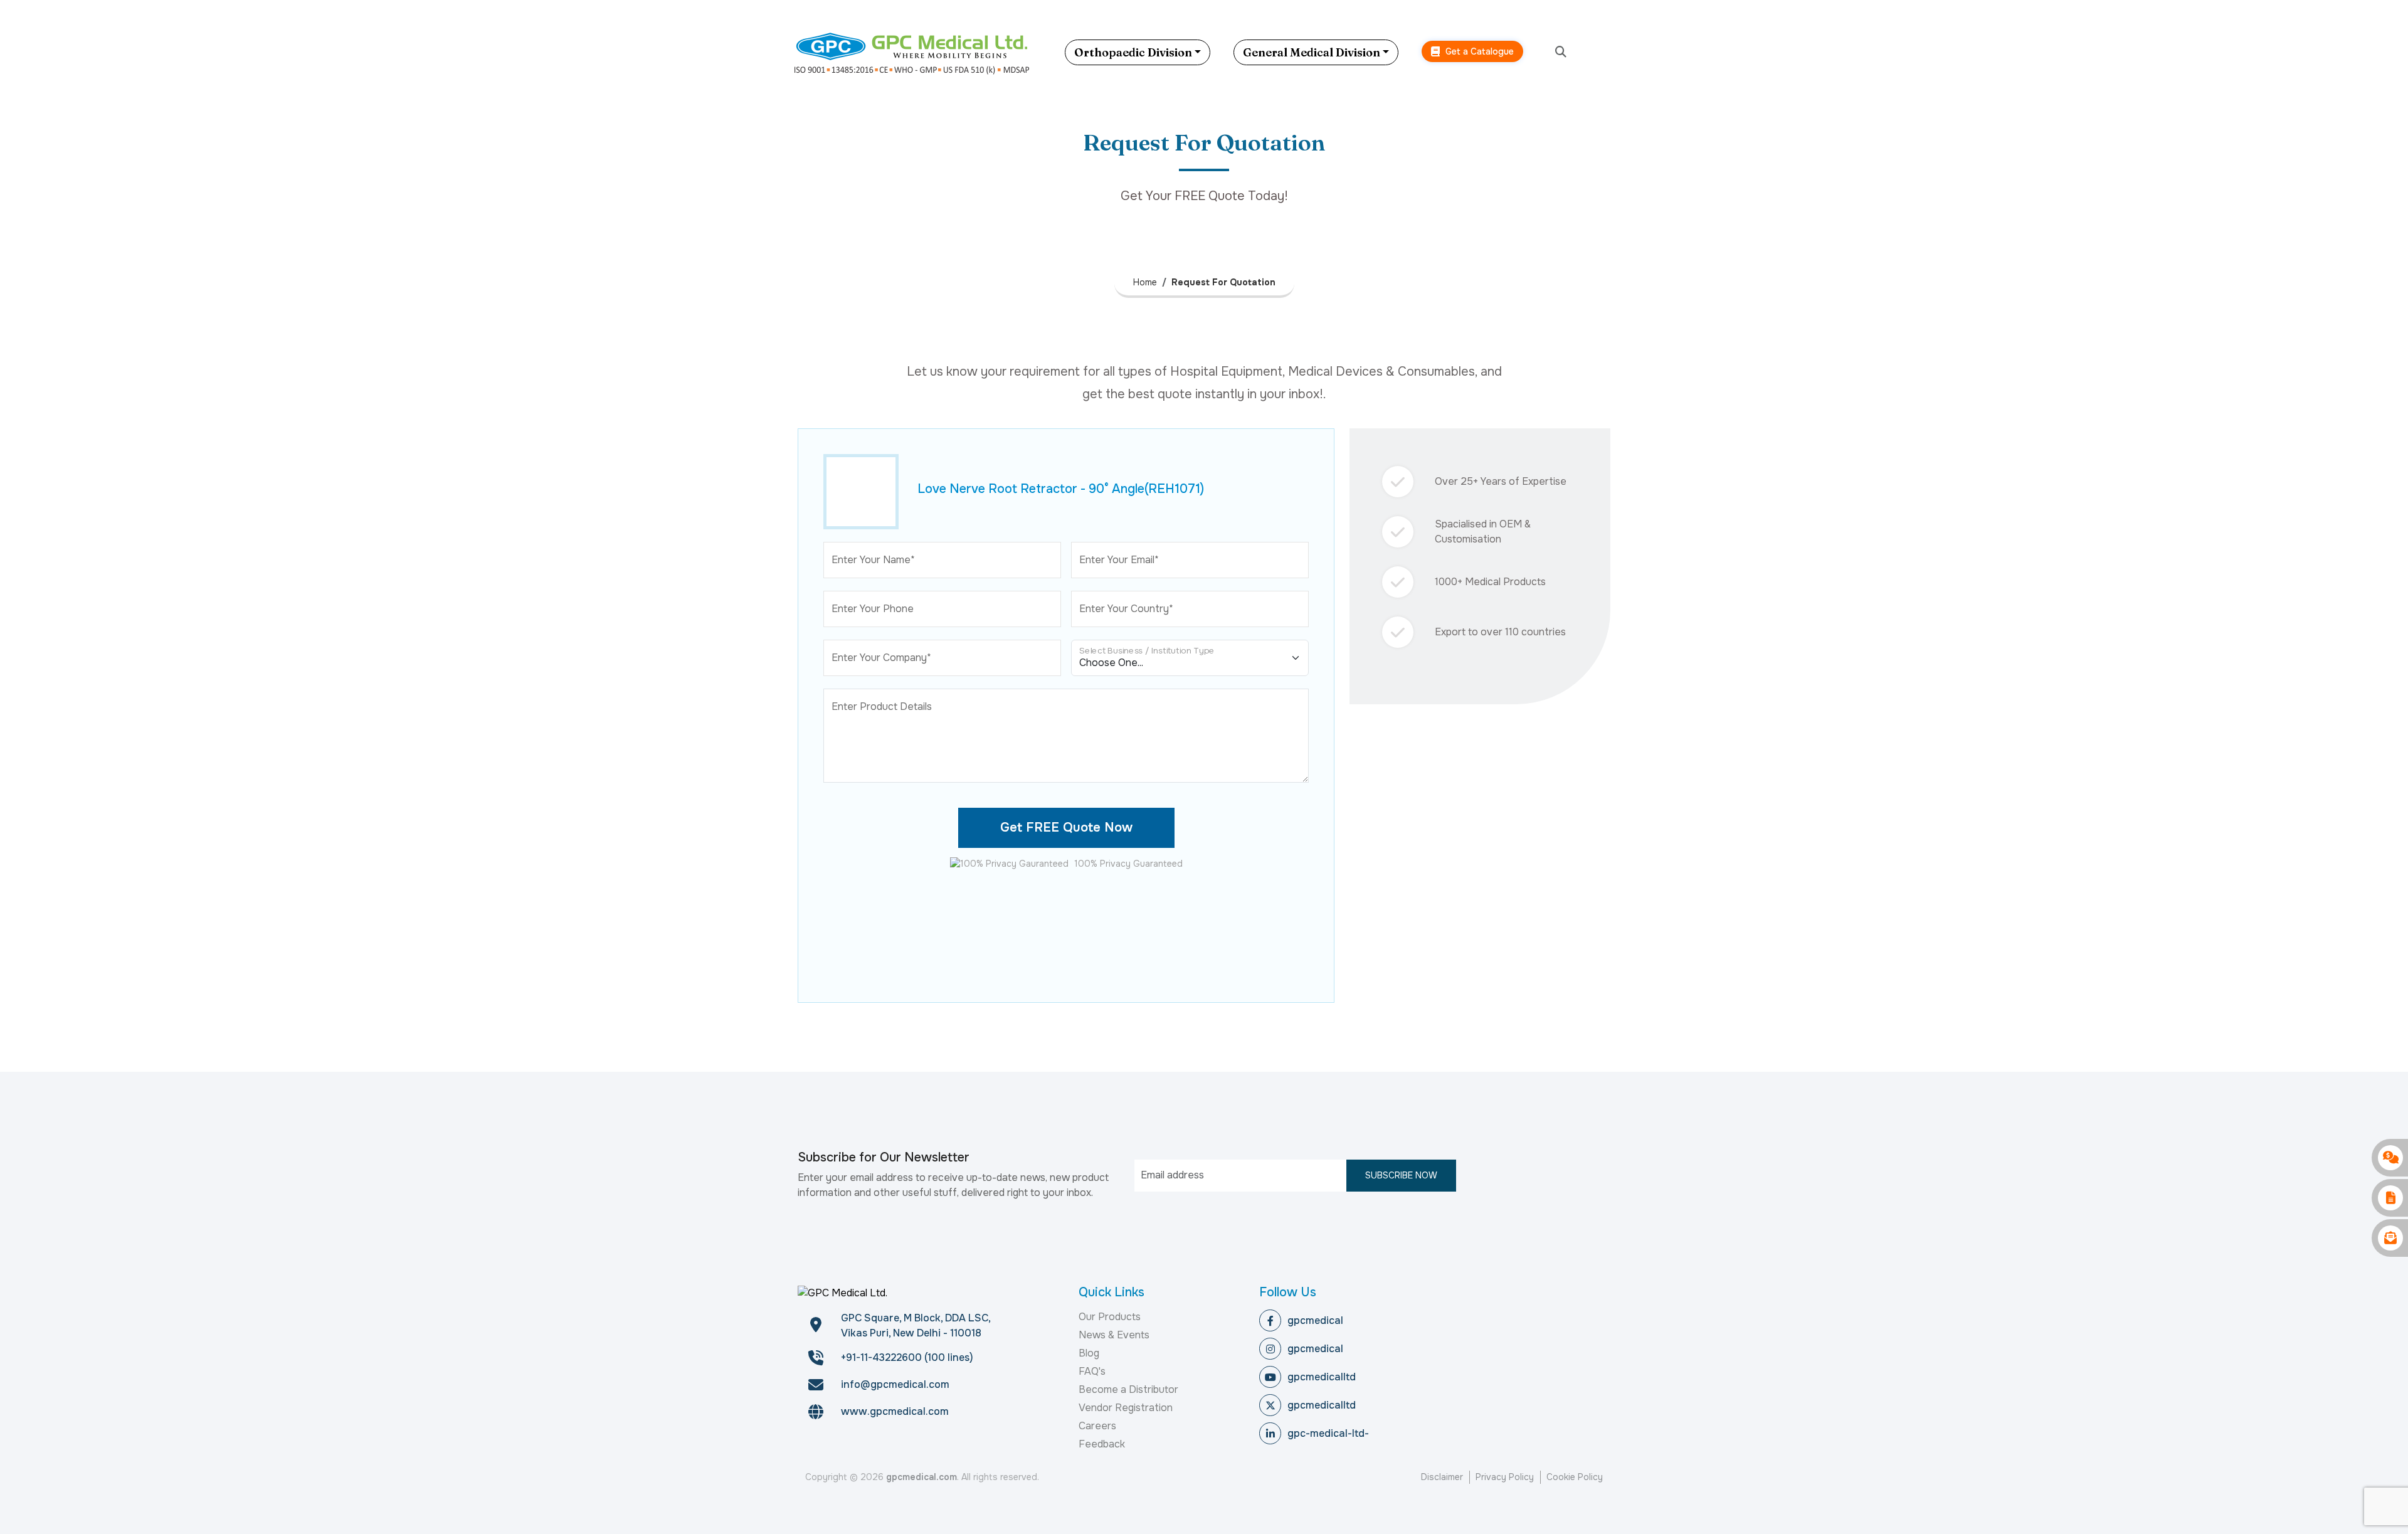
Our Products (1110, 1317)
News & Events (1114, 1335)
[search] (1561, 52)
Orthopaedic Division (1133, 52)
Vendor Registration (1126, 1408)
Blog (1089, 1353)
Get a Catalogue (1478, 51)
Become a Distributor (1128, 1389)
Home (1145, 282)
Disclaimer (1442, 1477)
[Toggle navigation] (1608, 52)
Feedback (1102, 1444)
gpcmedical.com (921, 1477)
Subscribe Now (1401, 1175)
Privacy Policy (1505, 1477)
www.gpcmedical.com (895, 1411)
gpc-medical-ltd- (1328, 1433)
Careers (1097, 1426)
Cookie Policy (1575, 1477)
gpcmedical (1315, 1320)
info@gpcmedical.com (895, 1384)
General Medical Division (1312, 52)
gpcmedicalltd (1322, 1377)
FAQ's (1092, 1371)
